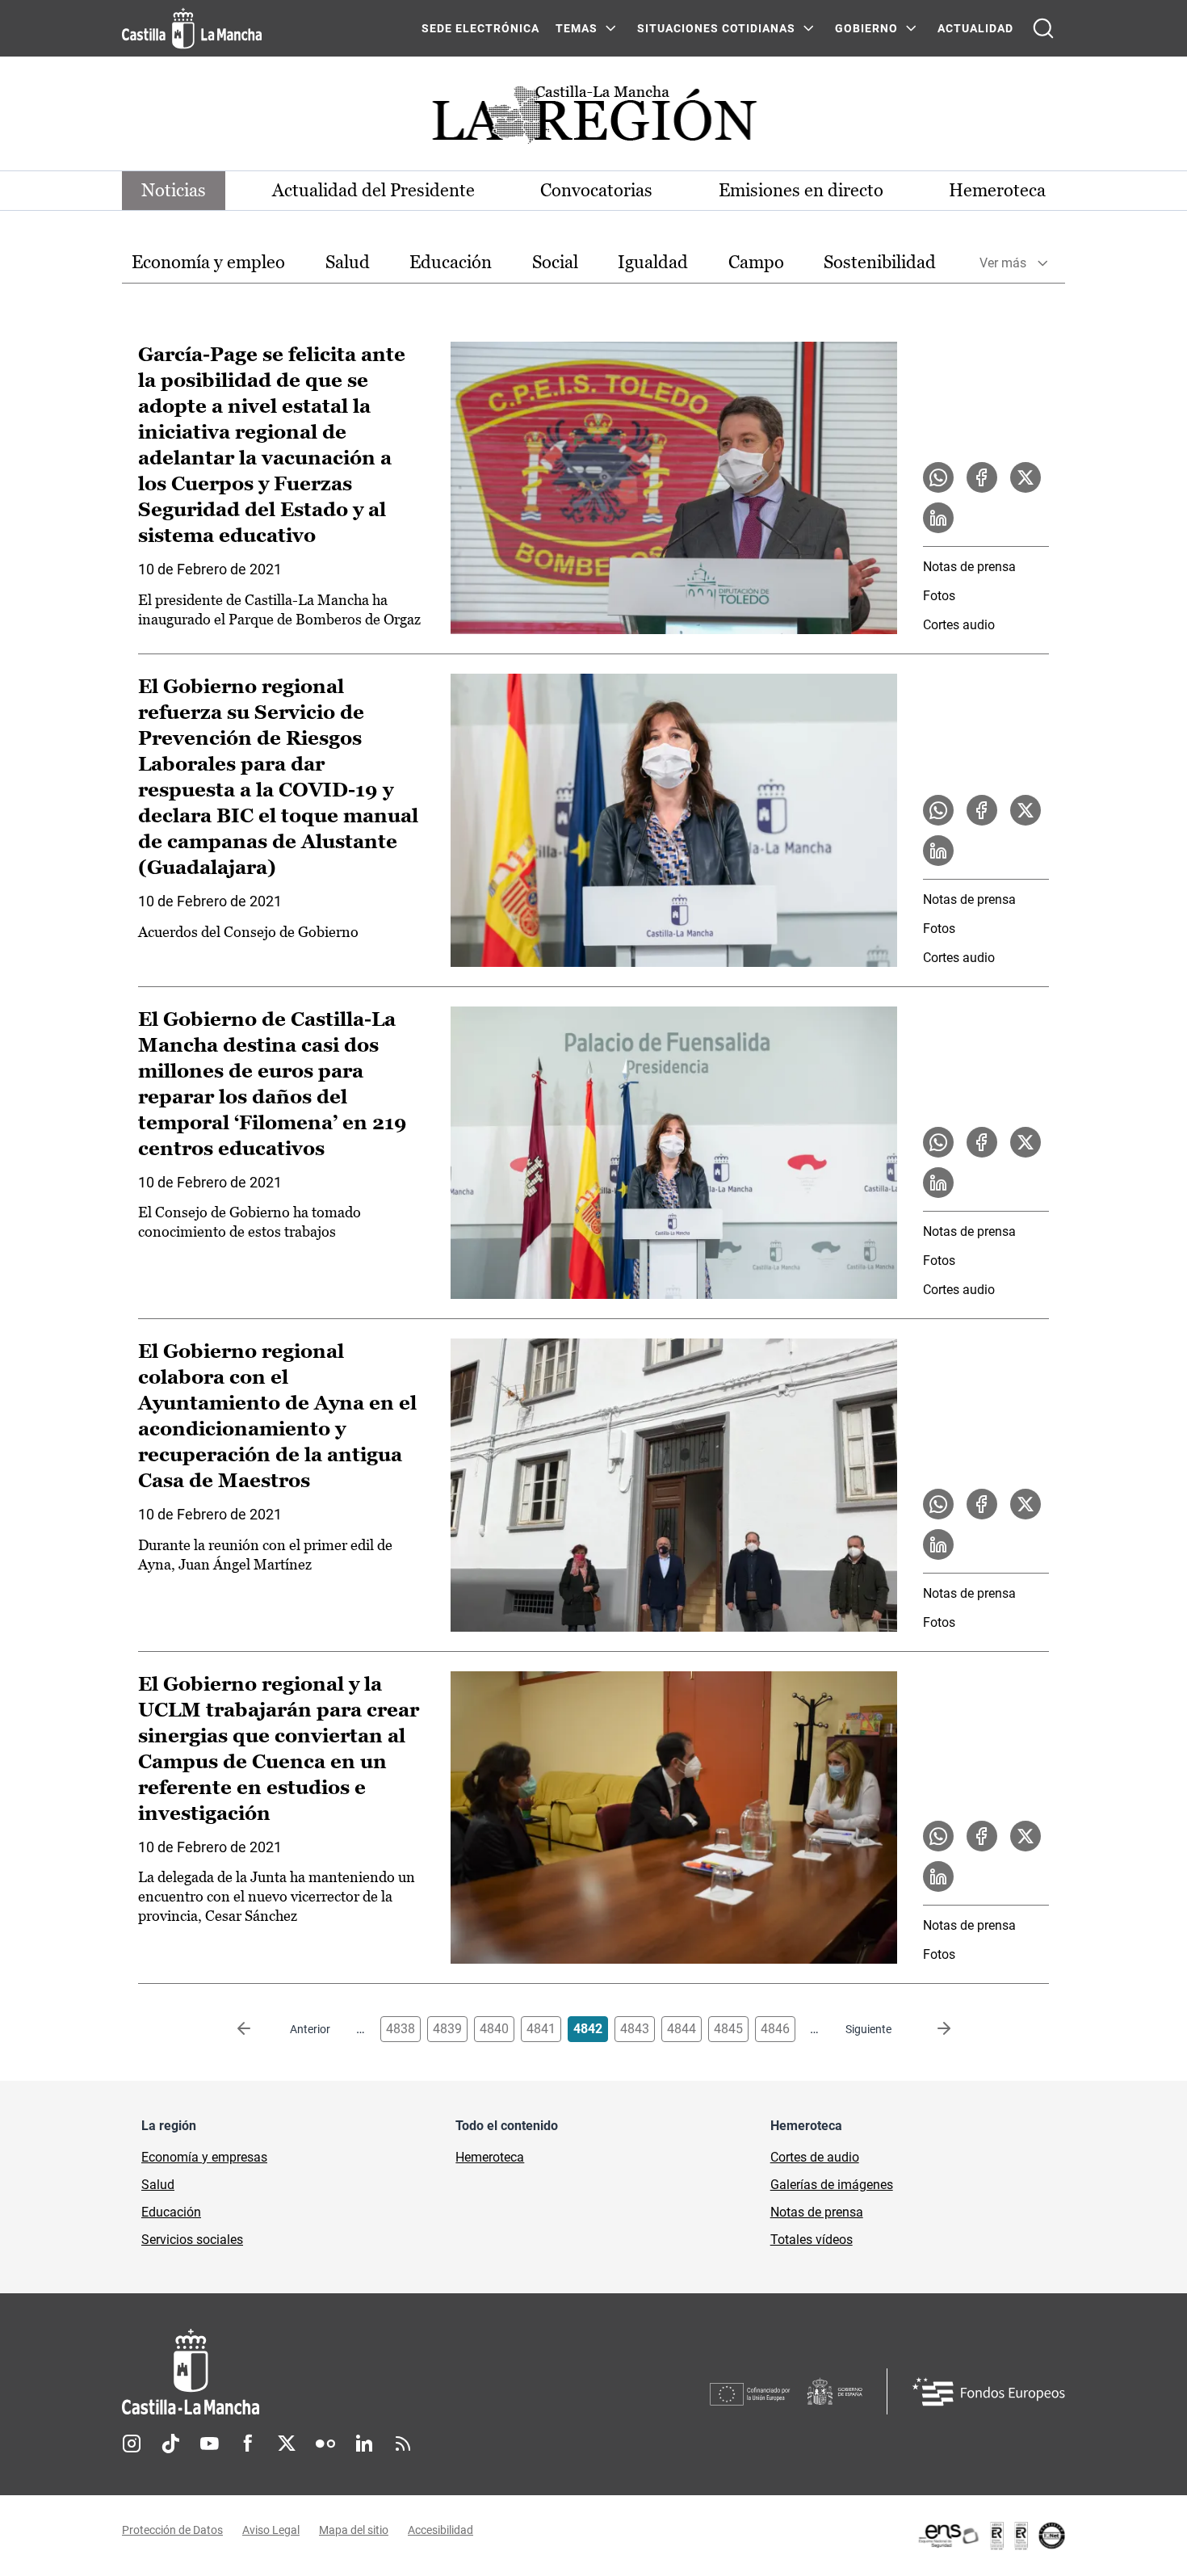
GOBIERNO (866, 28)
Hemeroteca (997, 190)
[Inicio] (341, 2372)
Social (555, 262)
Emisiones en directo (801, 190)
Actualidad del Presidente (373, 190)
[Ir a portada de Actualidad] (593, 119)
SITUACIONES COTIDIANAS (716, 28)
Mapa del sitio (354, 2530)
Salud (348, 262)
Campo (756, 262)
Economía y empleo (208, 262)
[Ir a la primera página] (257, 2029)
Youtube (209, 2444)
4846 (775, 2029)
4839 (447, 2029)
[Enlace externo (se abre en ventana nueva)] (991, 2536)
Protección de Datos (172, 2530)
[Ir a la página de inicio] (192, 28)
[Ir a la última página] (931, 2029)
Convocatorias (596, 190)
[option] (208, 263)
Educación (451, 262)
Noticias (174, 190)
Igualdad (653, 262)
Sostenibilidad (880, 262)
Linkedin (364, 2444)
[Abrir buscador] (1043, 28)
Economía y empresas (204, 2157)
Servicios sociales (192, 2240)
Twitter (287, 2444)
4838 (401, 2029)
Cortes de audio (815, 2157)
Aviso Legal (271, 2530)
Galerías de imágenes (832, 2185)
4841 (541, 2029)
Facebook (248, 2444)
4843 (635, 2029)
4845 (728, 2029)
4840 (494, 2029)
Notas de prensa (969, 567)
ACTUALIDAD (975, 28)
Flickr (325, 2444)
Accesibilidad (440, 2530)
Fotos (939, 596)
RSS (403, 2444)
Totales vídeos (812, 2240)
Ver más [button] (1003, 263)
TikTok (170, 2444)
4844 (682, 2029)
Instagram (132, 2444)
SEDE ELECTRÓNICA (480, 28)
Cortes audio (959, 625)
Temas (577, 28)
